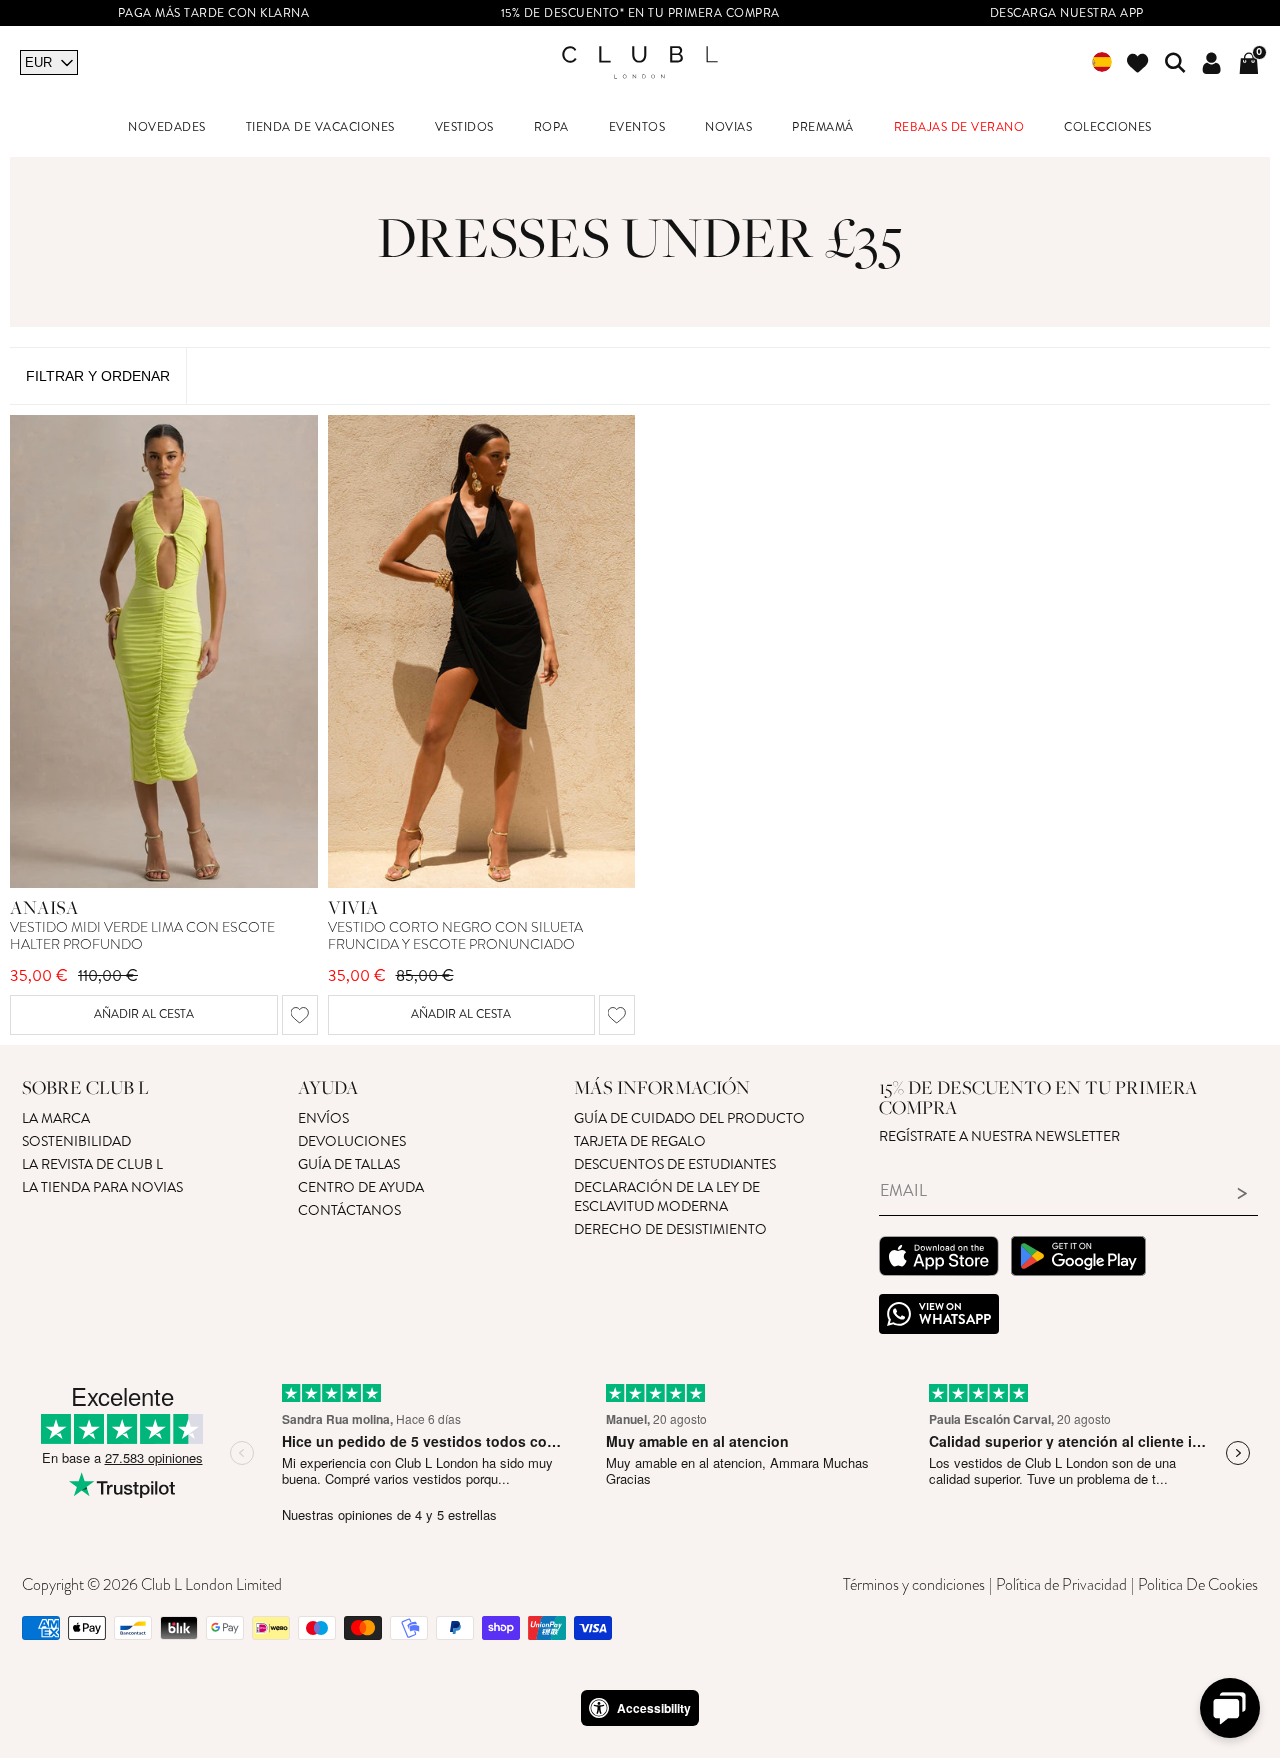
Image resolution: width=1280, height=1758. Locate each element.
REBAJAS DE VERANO (959, 127)
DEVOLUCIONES (352, 1141)
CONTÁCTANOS (349, 1210)
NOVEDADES (167, 127)
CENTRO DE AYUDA (361, 1187)
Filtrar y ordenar (98, 376)
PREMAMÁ (823, 127)
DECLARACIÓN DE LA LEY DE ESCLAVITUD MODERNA (667, 1197)
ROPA (551, 127)
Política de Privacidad (1061, 1585)
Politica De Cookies (1198, 1585)
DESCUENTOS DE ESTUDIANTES (675, 1164)
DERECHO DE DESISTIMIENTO (670, 1229)
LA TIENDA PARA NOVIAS (102, 1187)
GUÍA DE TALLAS (349, 1164)
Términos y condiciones (914, 1585)
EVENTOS (637, 127)
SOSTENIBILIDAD (76, 1141)
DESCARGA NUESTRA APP (1067, 13)
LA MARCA (56, 1118)
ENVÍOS (323, 1118)
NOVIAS (728, 127)
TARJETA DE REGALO (640, 1141)
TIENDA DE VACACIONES (320, 127)
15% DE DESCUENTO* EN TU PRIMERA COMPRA (640, 13)
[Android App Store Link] (1078, 1259)
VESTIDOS (464, 127)
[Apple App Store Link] (939, 1259)
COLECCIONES (1108, 127)
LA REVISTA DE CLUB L (92, 1164)
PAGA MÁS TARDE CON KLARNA (214, 13)
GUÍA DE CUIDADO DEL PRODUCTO (689, 1118)
